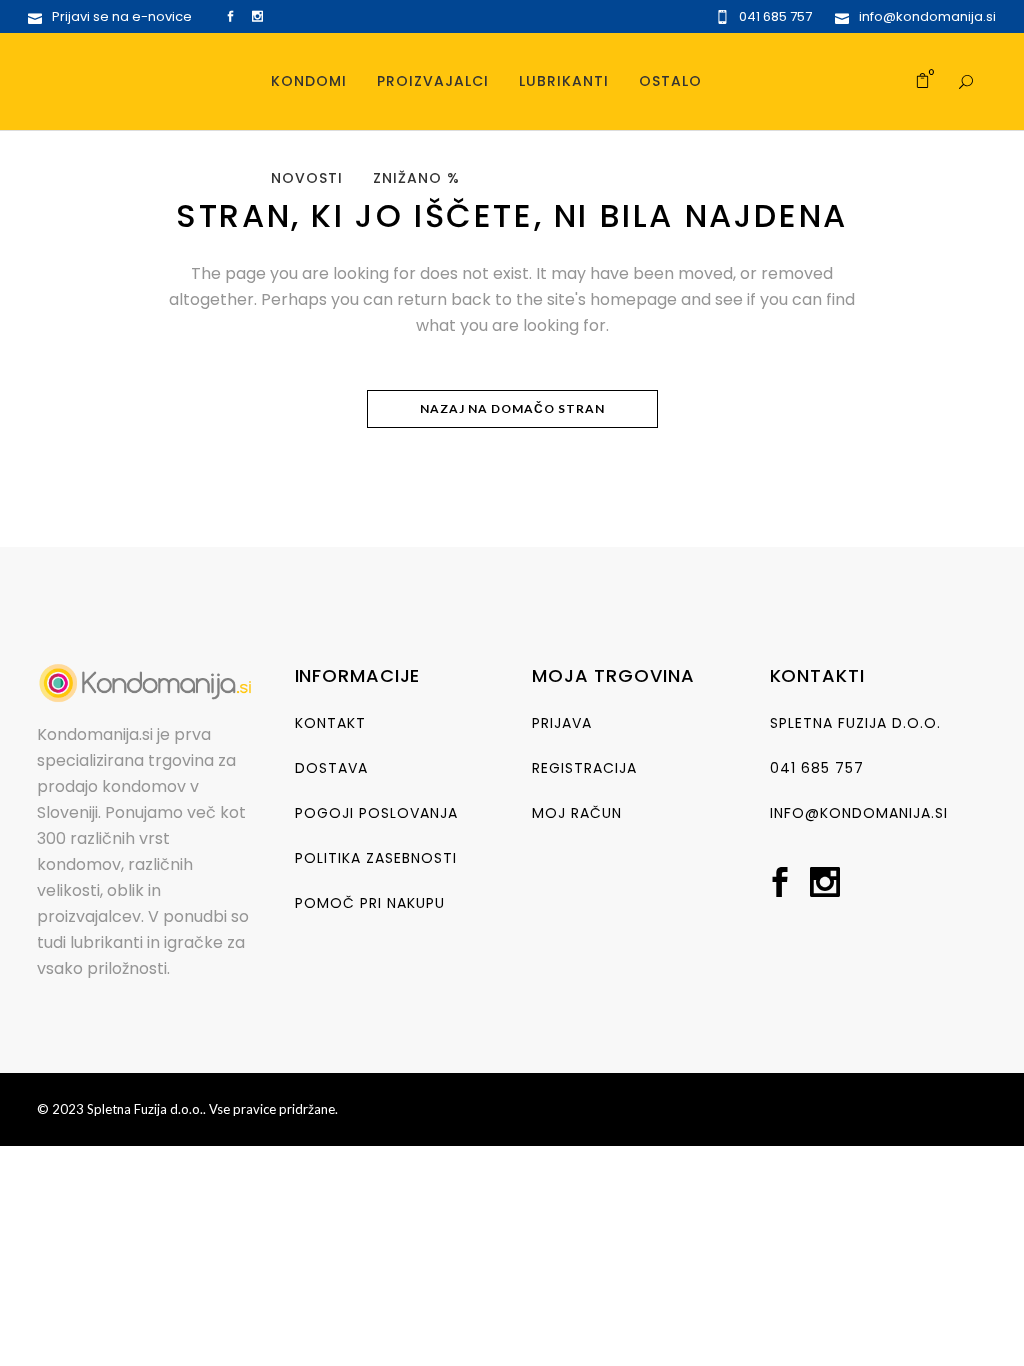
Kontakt (330, 723)
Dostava (331, 768)
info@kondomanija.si (859, 813)
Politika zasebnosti (376, 858)
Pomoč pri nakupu (370, 903)
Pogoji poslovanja (376, 813)
